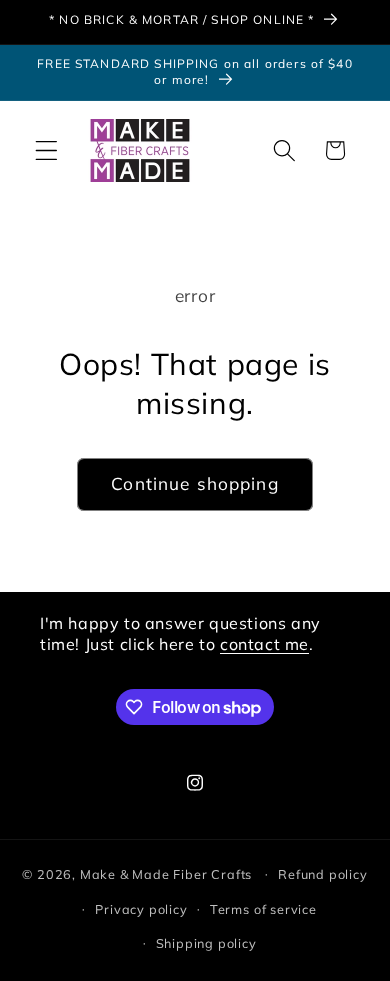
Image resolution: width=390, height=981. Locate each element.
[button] (46, 150)
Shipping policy (206, 943)
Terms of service (263, 909)
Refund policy (322, 874)
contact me (264, 644)
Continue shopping (195, 483)
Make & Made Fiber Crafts (166, 873)
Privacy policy (141, 909)
